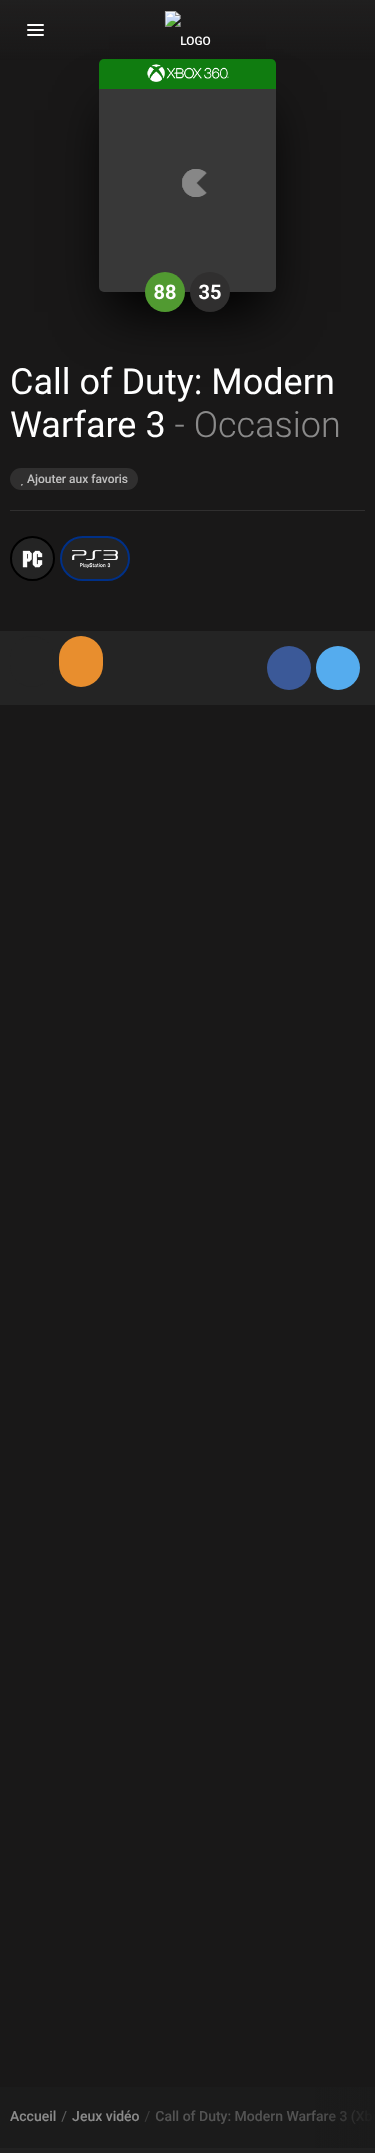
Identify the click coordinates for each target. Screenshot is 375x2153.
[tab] (32, 661)
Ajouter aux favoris (76, 479)
